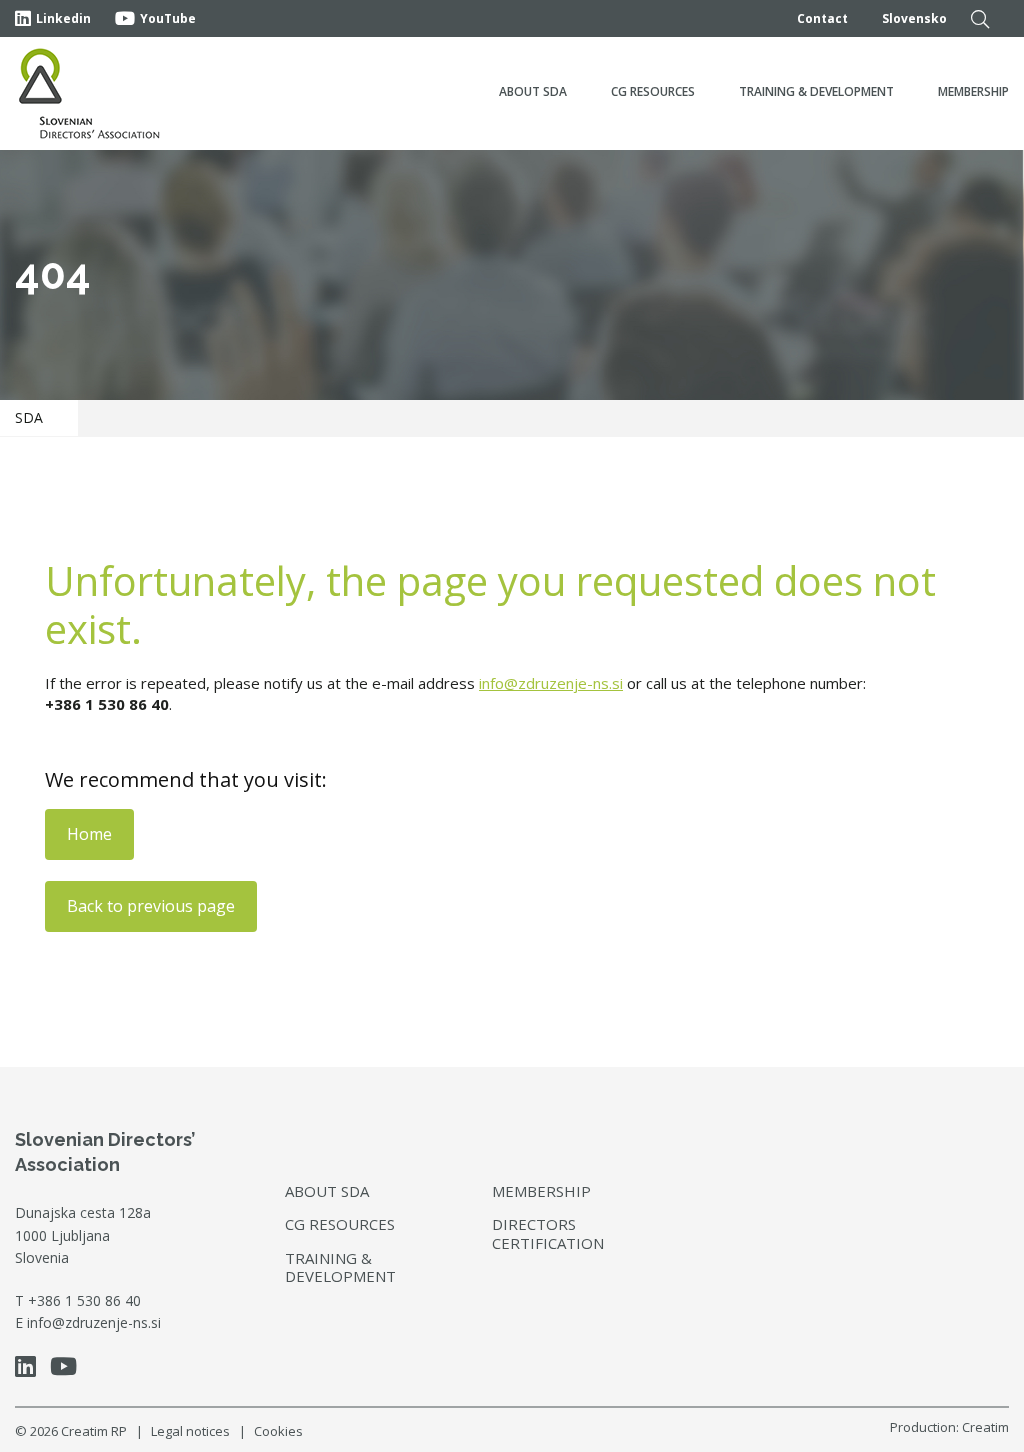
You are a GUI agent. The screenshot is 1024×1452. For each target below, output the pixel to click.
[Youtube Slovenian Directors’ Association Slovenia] (68, 1369)
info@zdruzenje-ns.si (551, 683)
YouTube (168, 18)
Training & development (816, 91)
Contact (822, 18)
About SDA (533, 91)
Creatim (985, 1427)
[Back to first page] (90, 94)
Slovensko (914, 18)
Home (89, 834)
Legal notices (190, 1431)
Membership (973, 91)
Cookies (278, 1431)
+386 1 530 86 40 (84, 1300)
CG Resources (653, 91)
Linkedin (63, 18)
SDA (29, 417)
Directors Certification (548, 1233)
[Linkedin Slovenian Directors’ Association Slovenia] (30, 1369)
